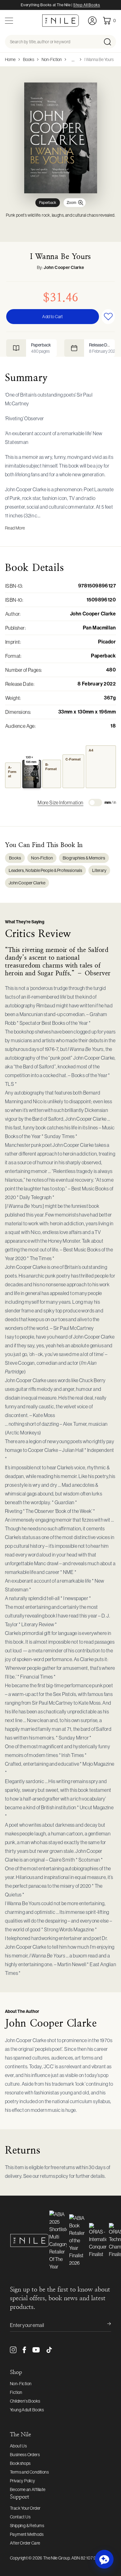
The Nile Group (56, 2558)
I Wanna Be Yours (99, 59)
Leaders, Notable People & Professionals (45, 870)
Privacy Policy (23, 2481)
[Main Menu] (9, 21)
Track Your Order (25, 2508)
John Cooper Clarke (64, 268)
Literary (99, 870)
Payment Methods (27, 2534)
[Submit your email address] (105, 2325)
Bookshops (20, 2463)
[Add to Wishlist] (108, 317)
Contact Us (20, 2517)
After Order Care (25, 2543)
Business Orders (25, 2455)
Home (10, 59)
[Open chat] (104, 2559)
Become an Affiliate (28, 2489)
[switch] (95, 803)
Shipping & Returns (27, 2526)
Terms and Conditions (29, 2472)
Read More (15, 528)
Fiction (16, 2392)
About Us (18, 2446)
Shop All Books (87, 5)
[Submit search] (109, 42)
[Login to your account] (92, 21)
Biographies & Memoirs (84, 858)
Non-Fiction (52, 59)
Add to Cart (52, 317)
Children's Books (25, 2401)
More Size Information (60, 803)
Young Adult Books (27, 2410)
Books (29, 59)
